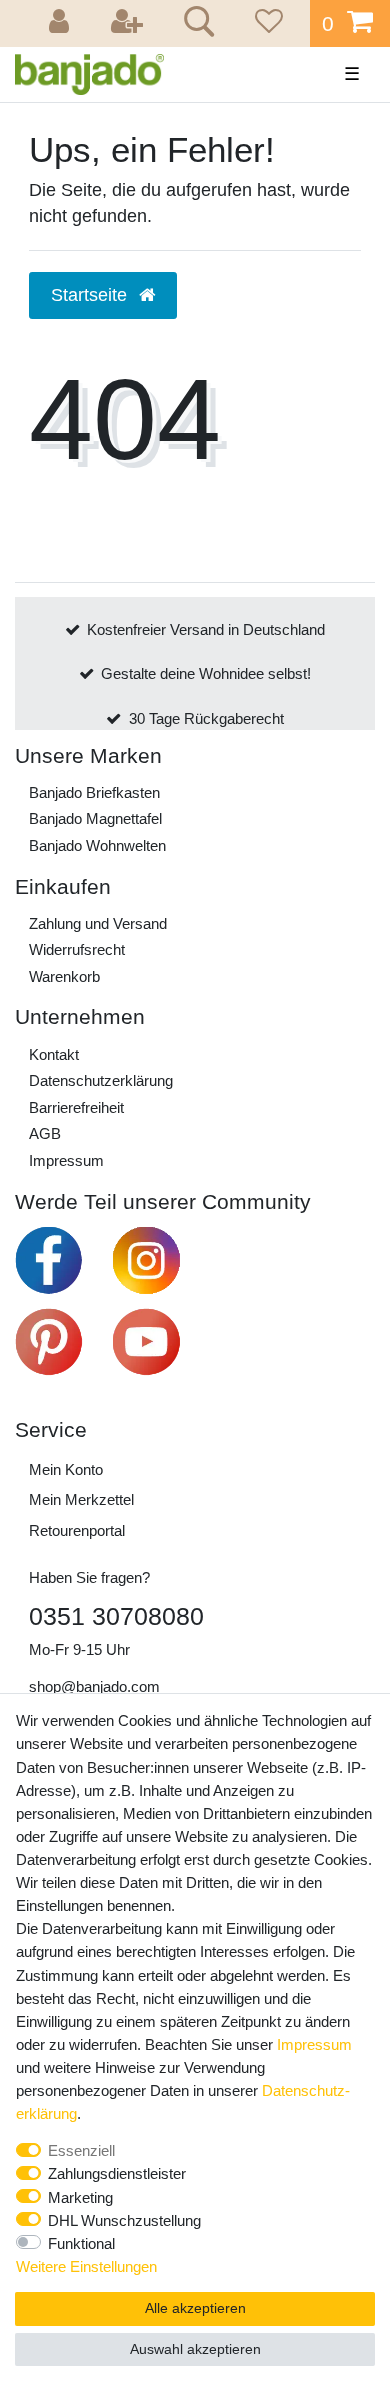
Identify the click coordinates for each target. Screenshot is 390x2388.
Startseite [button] (91, 295)
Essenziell (81, 2150)
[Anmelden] (62, 23)
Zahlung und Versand (98, 923)
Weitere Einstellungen (86, 2266)
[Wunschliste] (266, 23)
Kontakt (54, 1054)
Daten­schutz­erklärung (101, 1080)
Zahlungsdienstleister (117, 2173)
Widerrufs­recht (77, 949)
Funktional (81, 2243)
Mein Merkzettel (81, 1499)
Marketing (80, 2197)
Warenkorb (64, 976)
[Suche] (195, 24)
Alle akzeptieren (195, 2308)
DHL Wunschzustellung (124, 2220)
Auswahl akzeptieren (195, 2349)
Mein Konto (66, 1469)
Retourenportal (77, 1530)
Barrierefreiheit (76, 1107)
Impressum (66, 1160)
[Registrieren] (129, 23)
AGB (45, 1133)
